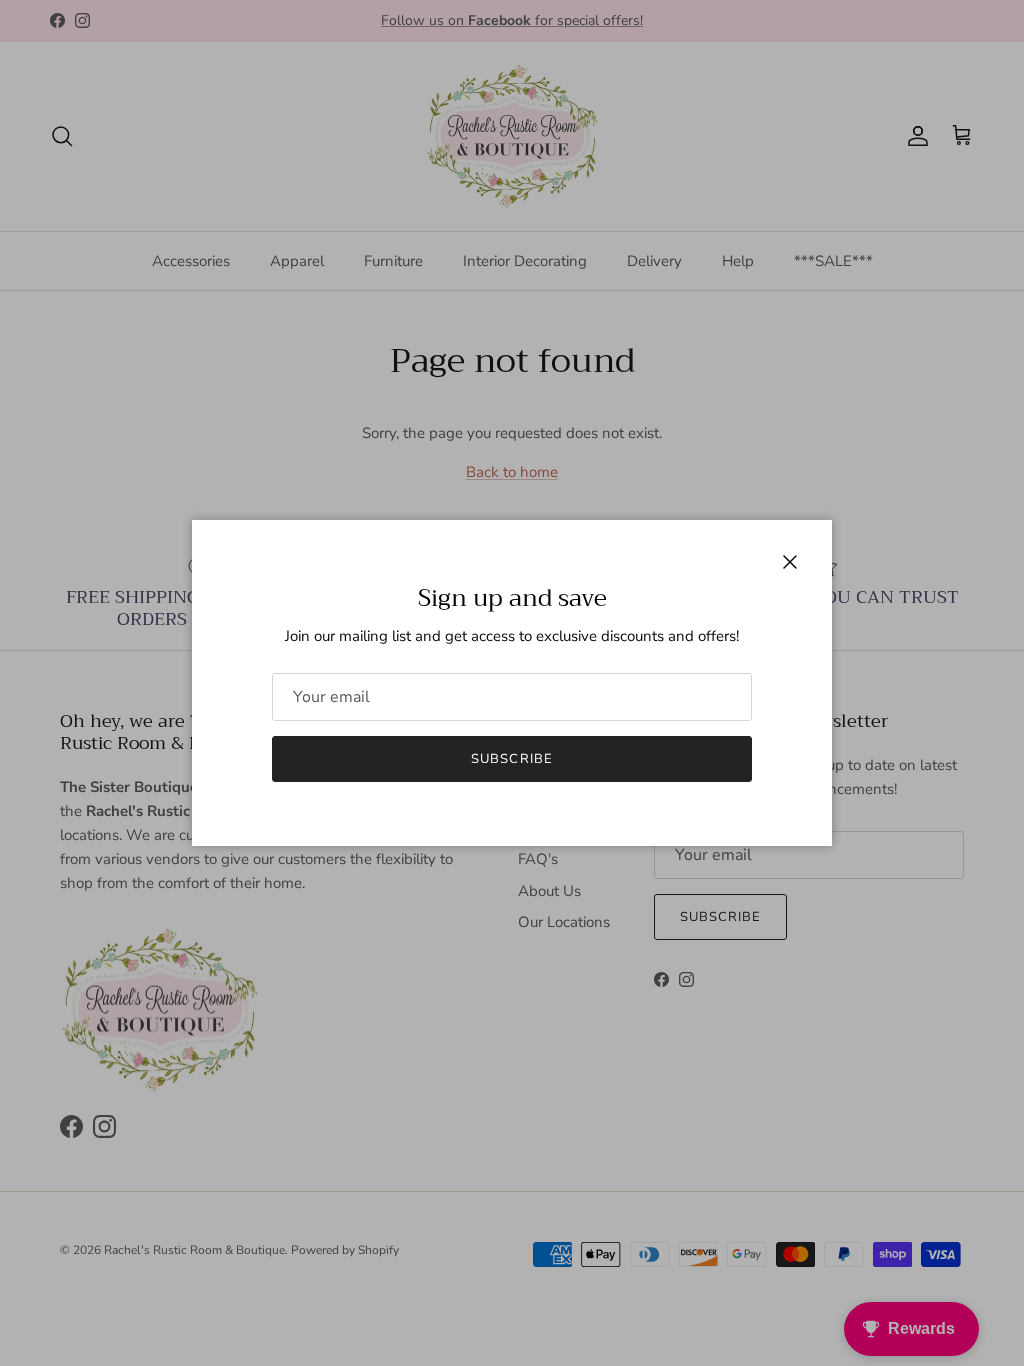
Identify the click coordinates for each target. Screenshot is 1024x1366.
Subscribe (511, 759)
